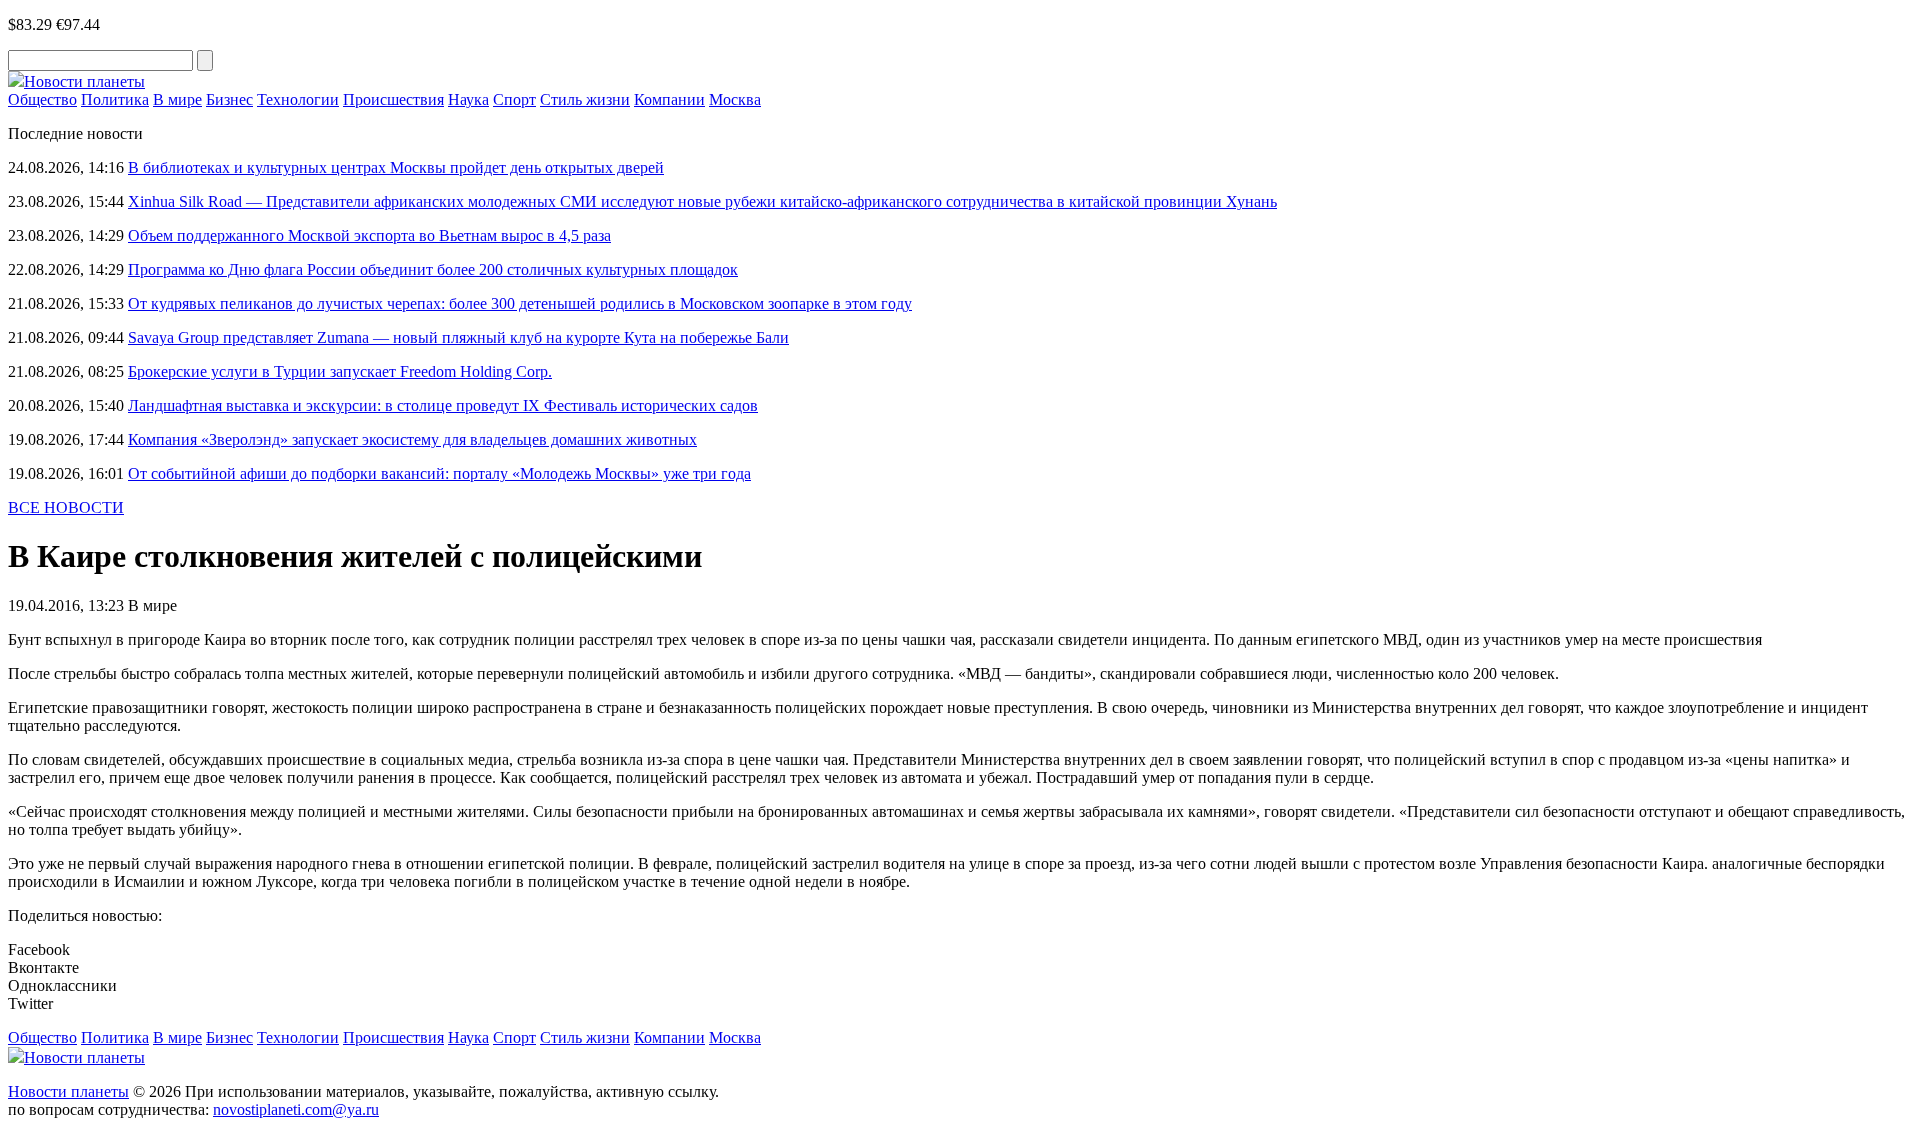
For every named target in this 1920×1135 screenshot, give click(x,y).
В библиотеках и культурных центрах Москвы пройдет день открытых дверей (396, 167)
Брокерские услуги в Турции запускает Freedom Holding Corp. (340, 371)
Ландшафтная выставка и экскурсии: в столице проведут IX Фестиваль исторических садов (443, 405)
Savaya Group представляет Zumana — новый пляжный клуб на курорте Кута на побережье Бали (458, 337)
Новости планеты (68, 1091)
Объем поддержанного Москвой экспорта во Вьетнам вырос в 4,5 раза (369, 235)
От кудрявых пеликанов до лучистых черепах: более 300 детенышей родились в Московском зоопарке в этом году (520, 303)
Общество (42, 99)
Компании (669, 99)
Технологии (298, 99)
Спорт (514, 99)
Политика (115, 99)
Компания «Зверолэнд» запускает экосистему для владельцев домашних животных (412, 439)
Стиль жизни (585, 99)
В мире (177, 99)
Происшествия (393, 99)
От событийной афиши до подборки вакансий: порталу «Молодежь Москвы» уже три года (439, 473)
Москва (735, 99)
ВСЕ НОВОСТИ (66, 507)
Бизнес (229, 99)
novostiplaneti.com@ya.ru (296, 1109)
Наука (468, 99)
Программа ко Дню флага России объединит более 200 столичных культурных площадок (433, 269)
